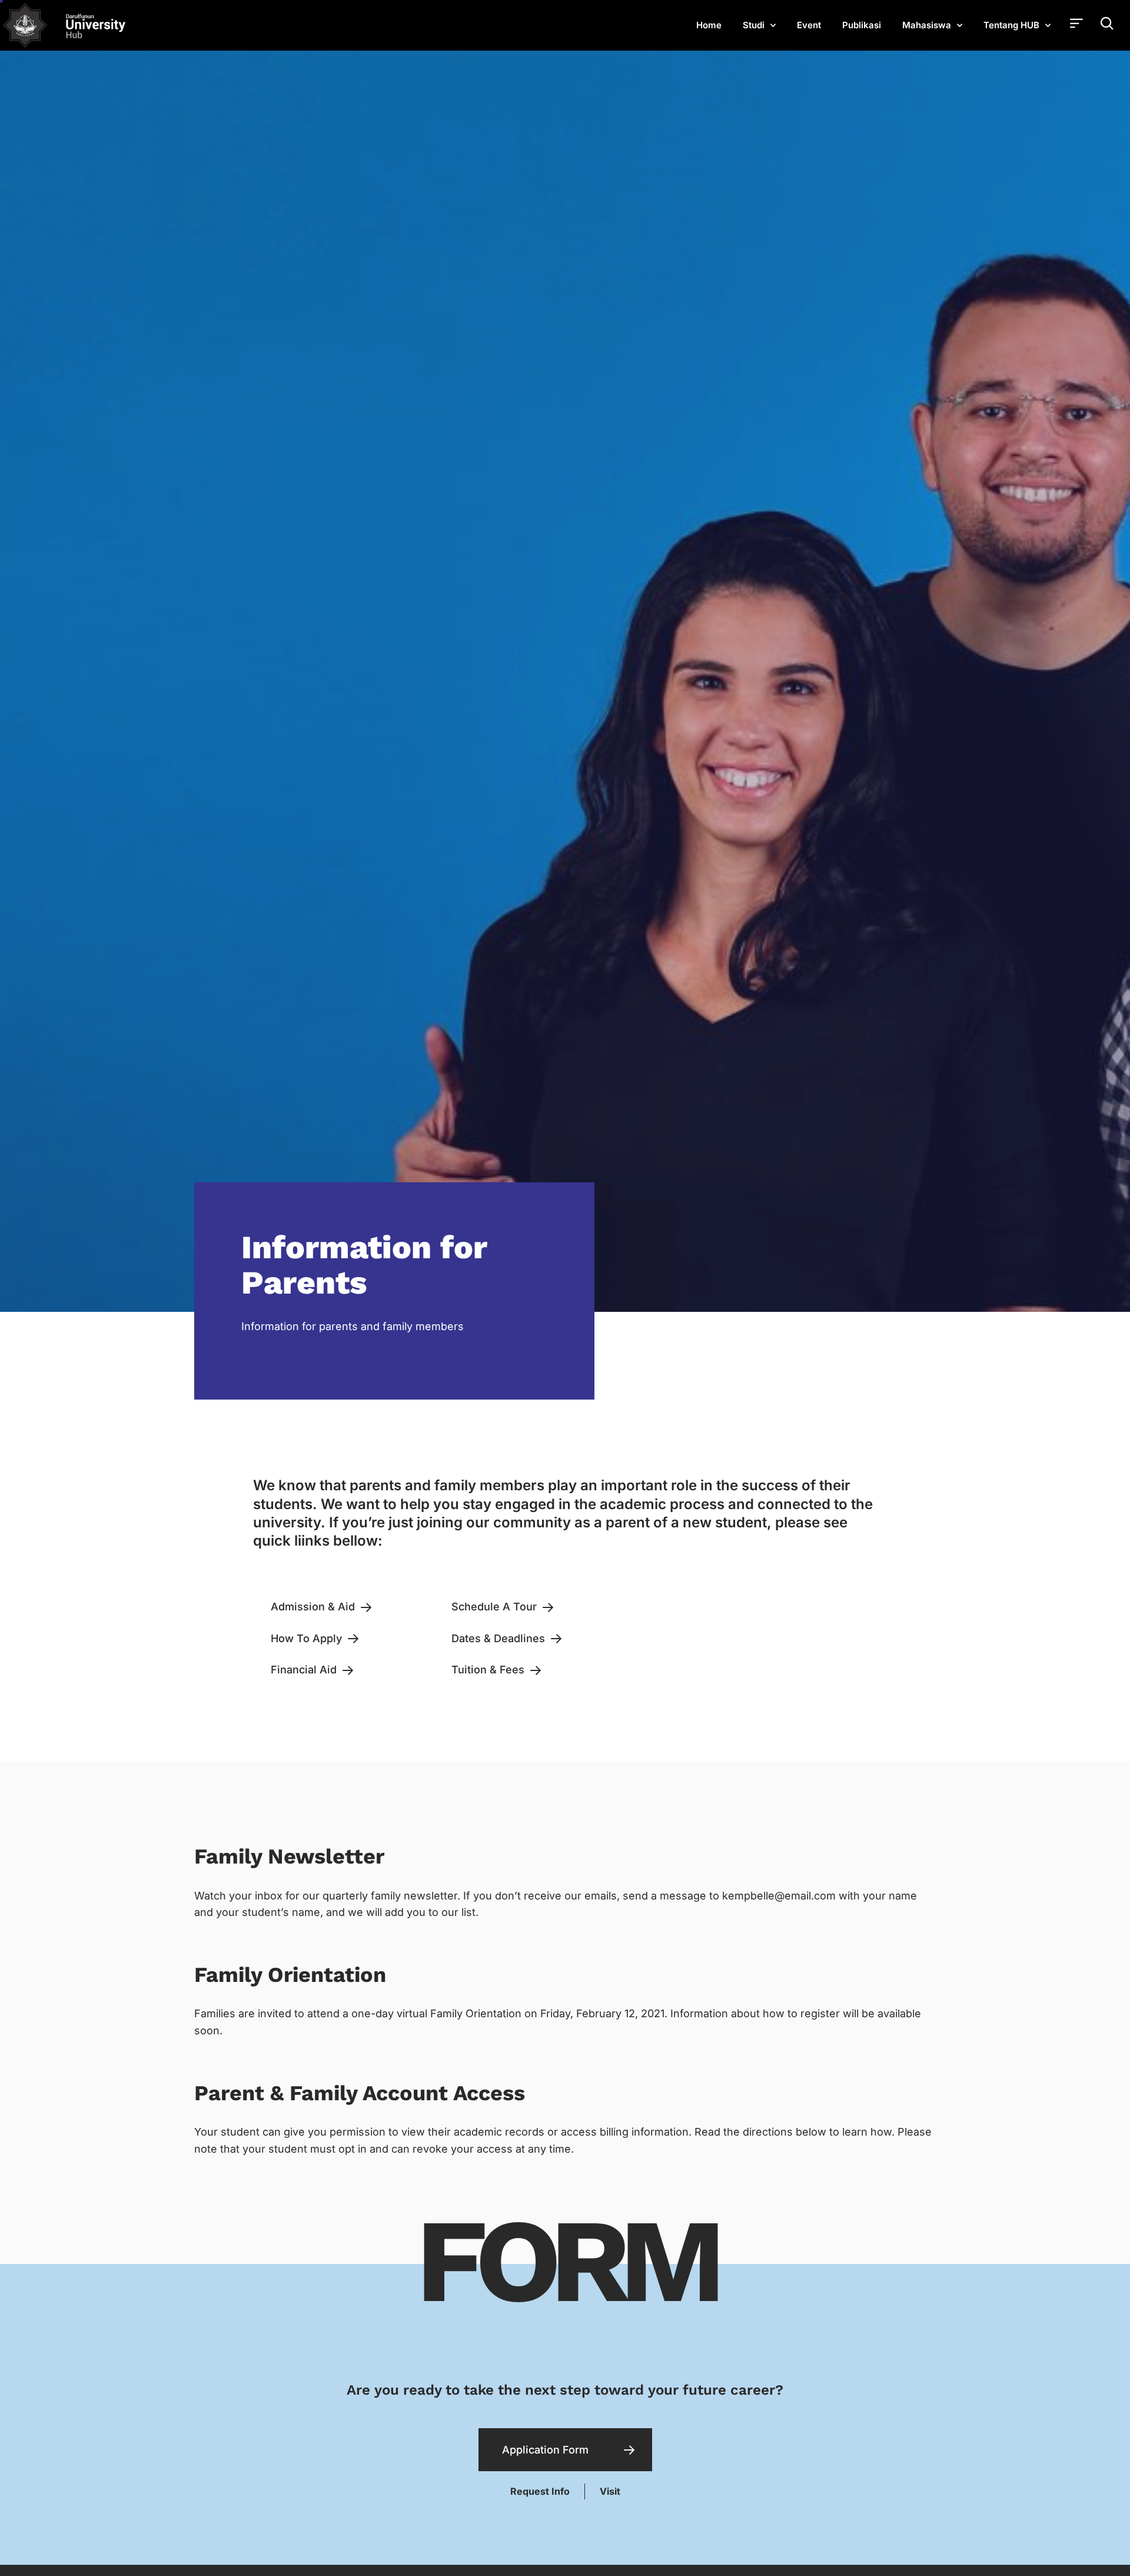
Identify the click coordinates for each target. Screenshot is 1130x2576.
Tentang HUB (1011, 25)
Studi (754, 25)
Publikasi (862, 25)
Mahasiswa (927, 25)
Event (809, 25)
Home (709, 25)
